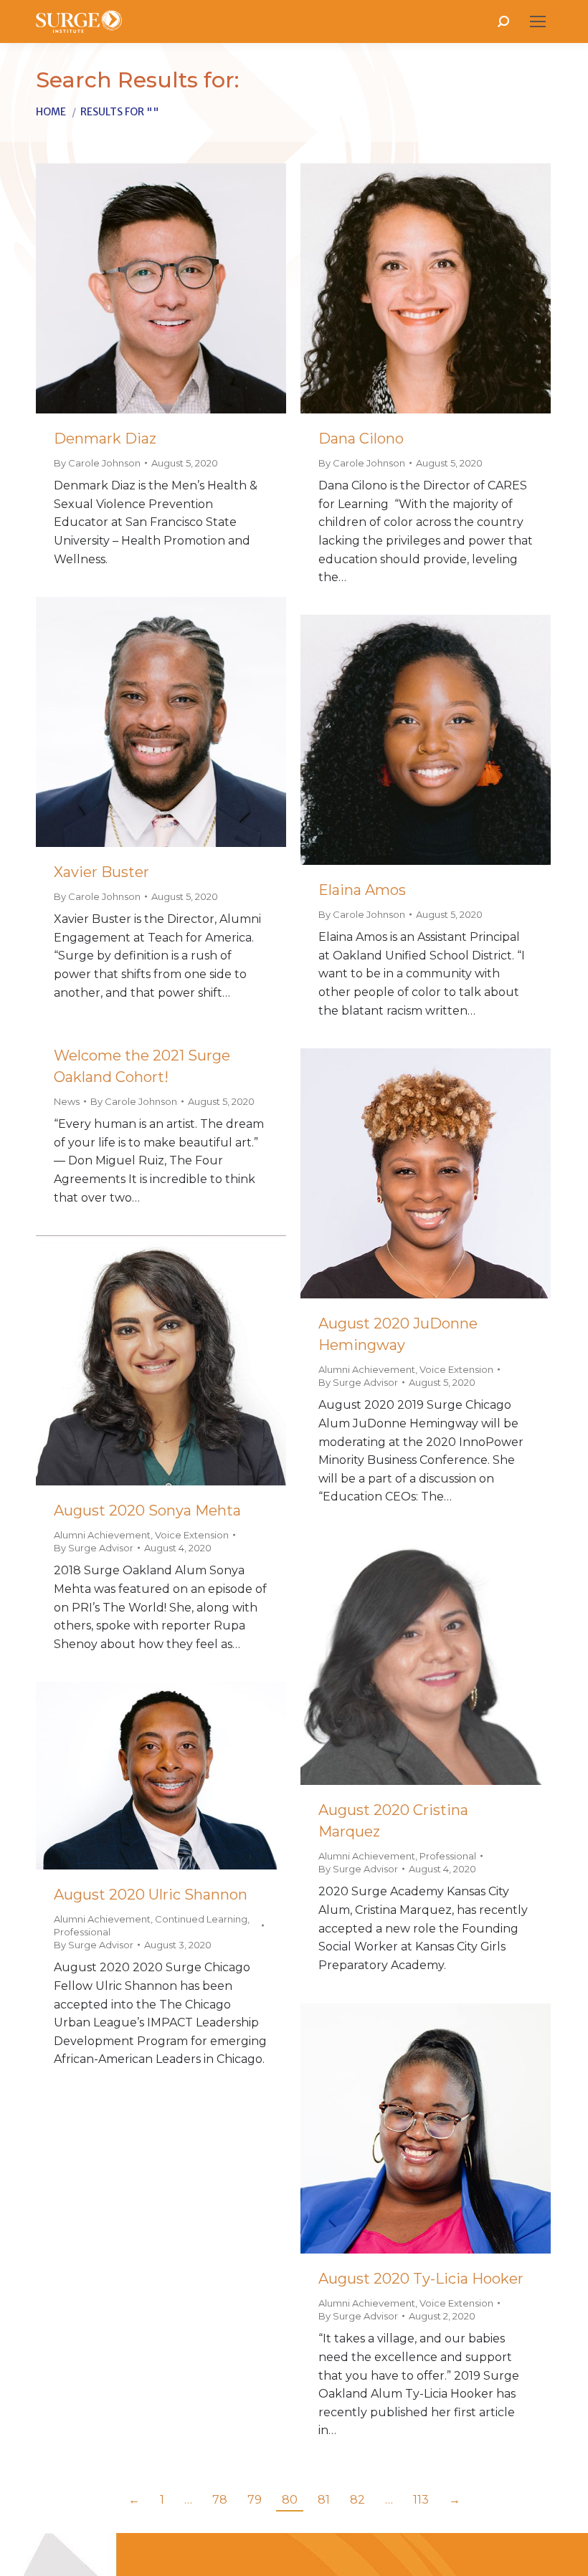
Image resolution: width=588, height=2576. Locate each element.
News (67, 1101)
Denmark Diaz (105, 439)
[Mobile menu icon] (538, 21)
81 (324, 2500)
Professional (448, 1856)
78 (220, 2500)
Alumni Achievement (367, 1369)
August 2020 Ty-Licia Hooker (421, 2279)
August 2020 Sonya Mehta (147, 1510)
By (97, 463)
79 (255, 2500)
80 (290, 2500)
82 (357, 2500)
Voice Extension (456, 1369)
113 (421, 2500)
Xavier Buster (101, 872)
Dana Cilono (361, 439)
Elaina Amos (362, 890)
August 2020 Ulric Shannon (151, 1895)
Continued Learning (201, 1919)
